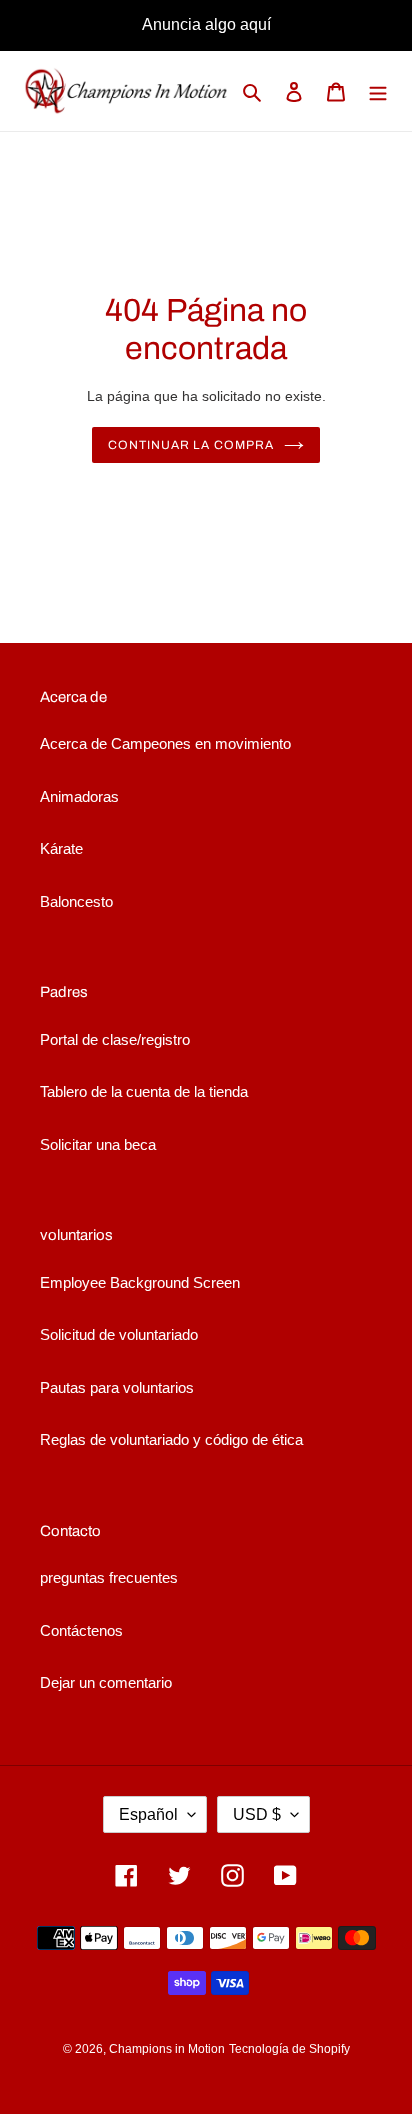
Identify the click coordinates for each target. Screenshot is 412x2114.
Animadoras (79, 796)
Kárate (61, 848)
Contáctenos (81, 1630)
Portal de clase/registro (115, 1039)
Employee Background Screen (140, 1282)
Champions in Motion (167, 2049)
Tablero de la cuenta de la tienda (144, 1091)
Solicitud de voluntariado (119, 1334)
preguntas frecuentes (109, 1577)
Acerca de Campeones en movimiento (165, 743)
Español (148, 1814)
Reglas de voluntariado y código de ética (171, 1439)
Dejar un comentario (106, 1682)
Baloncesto (76, 901)
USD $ (257, 1814)
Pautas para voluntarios (117, 1387)
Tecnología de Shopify (289, 2049)
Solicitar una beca (98, 1144)
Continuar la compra (191, 445)
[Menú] (378, 91)
